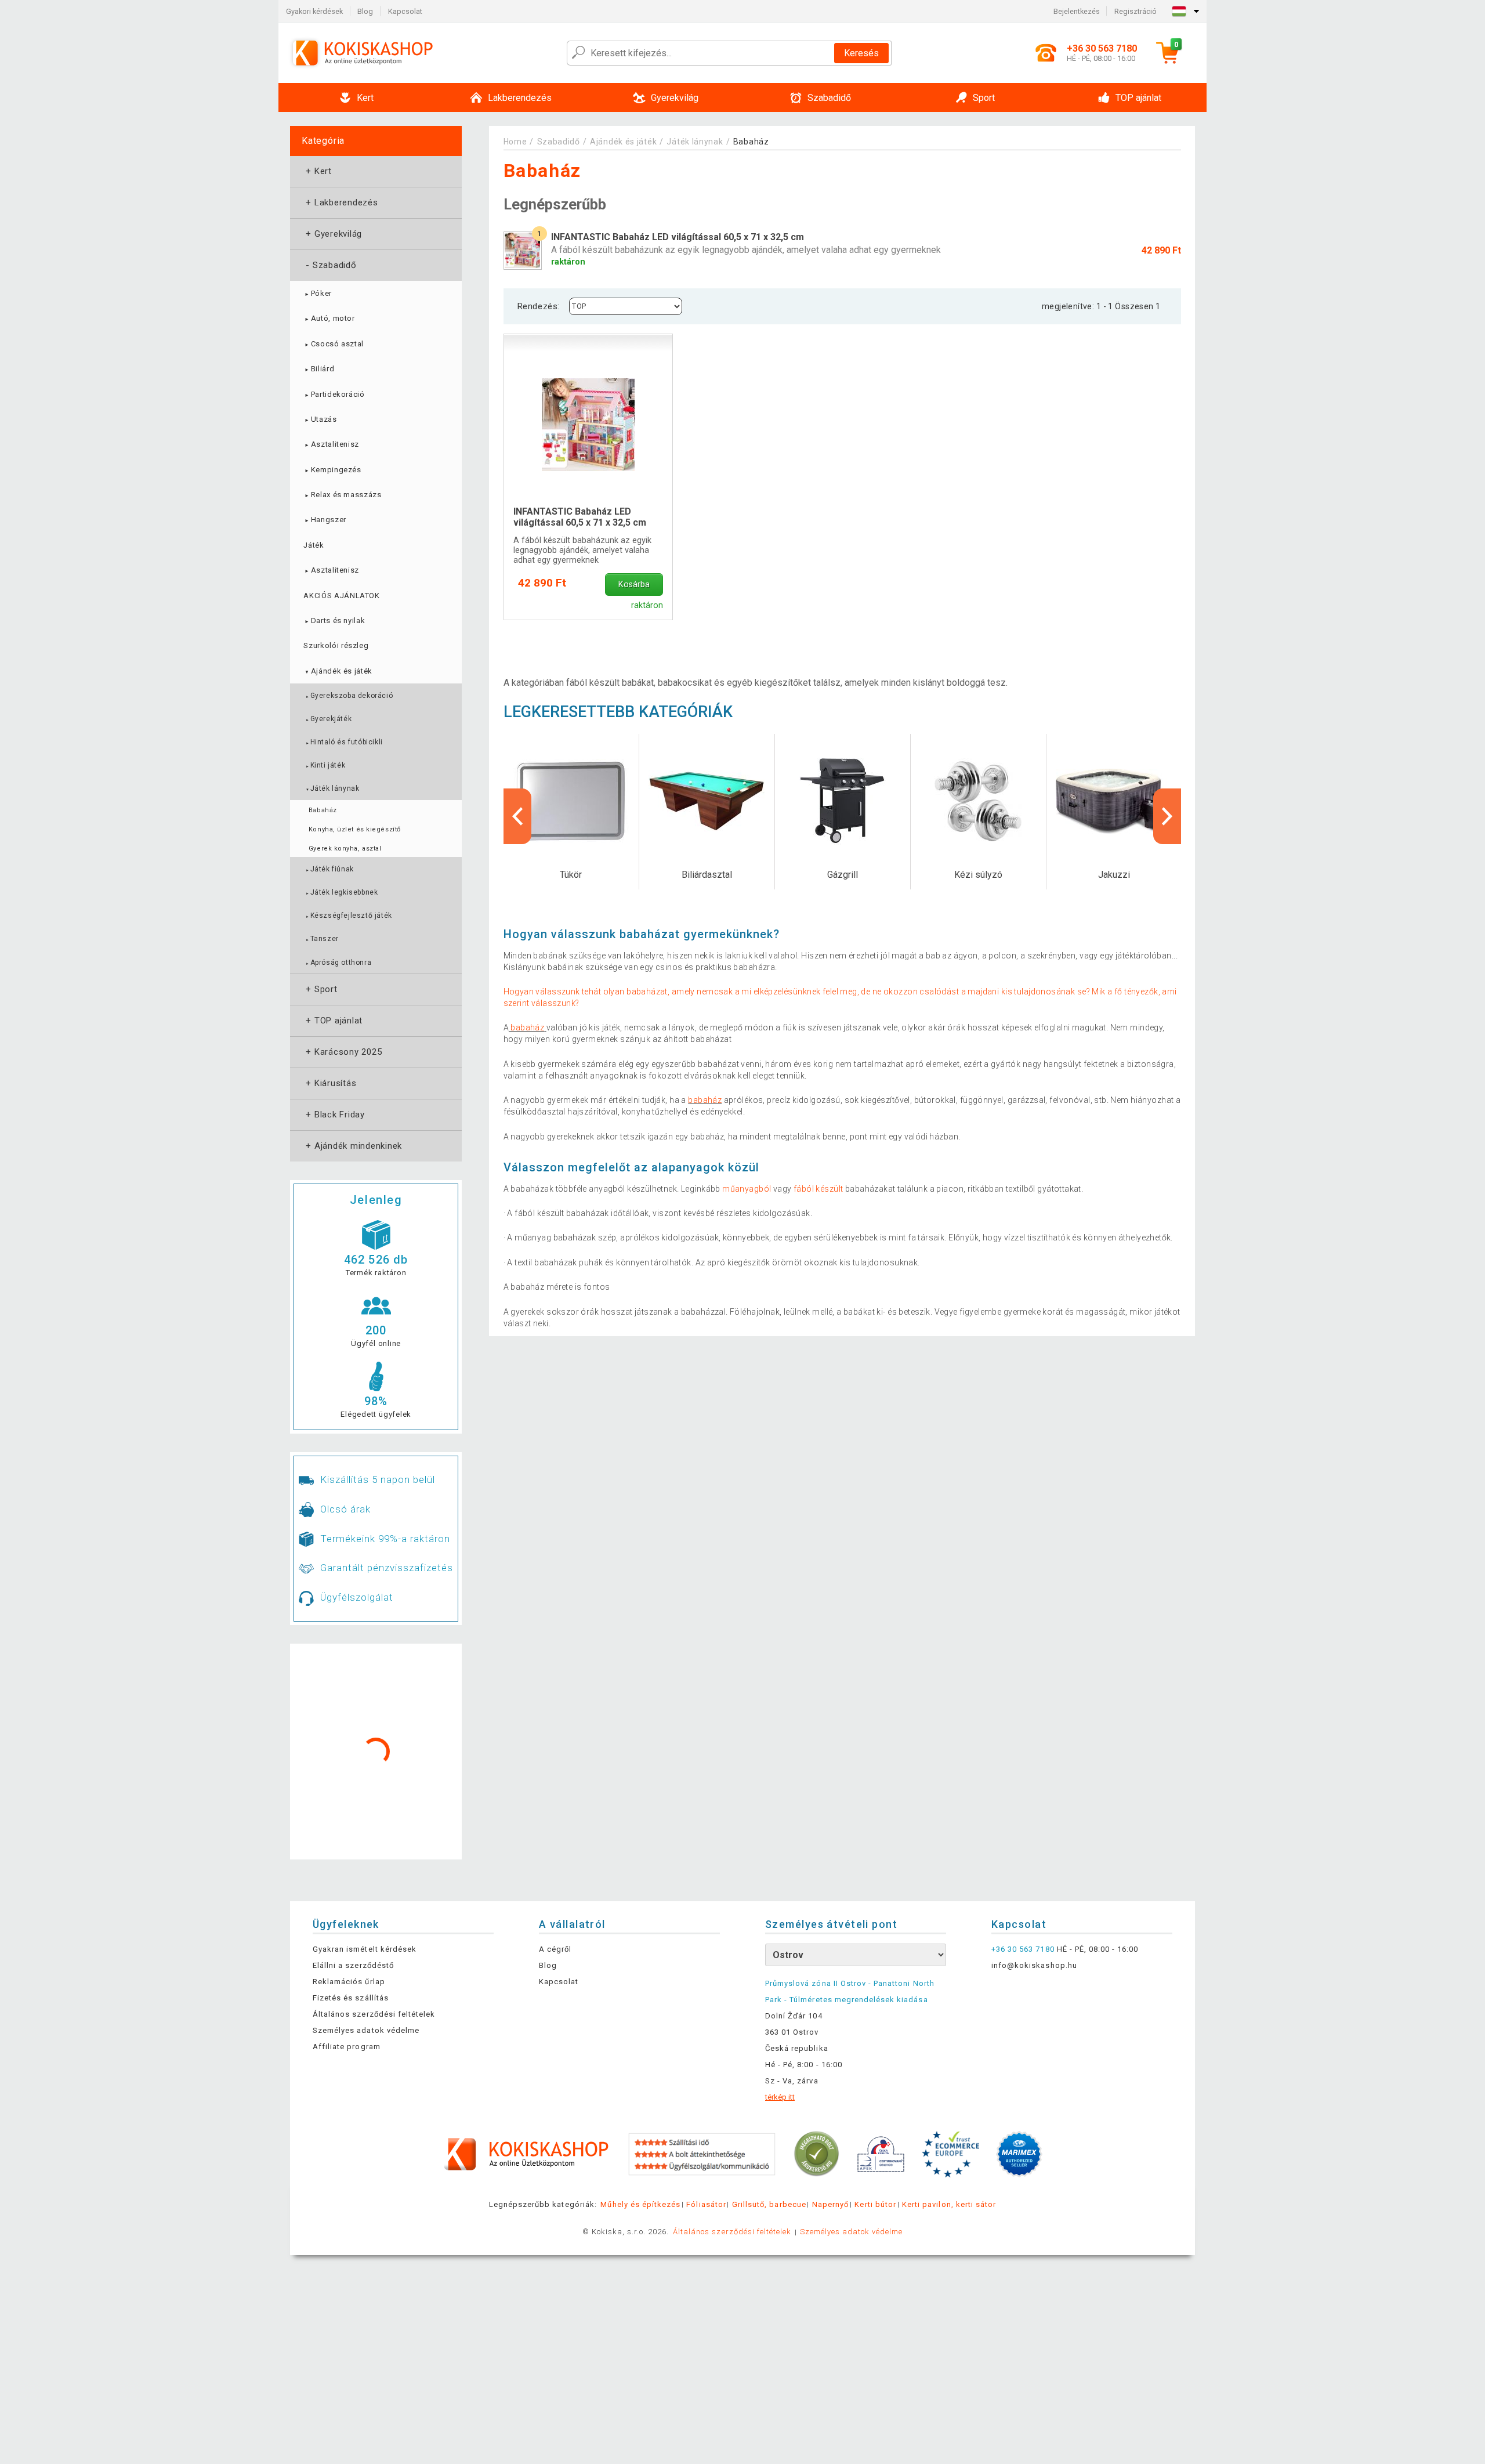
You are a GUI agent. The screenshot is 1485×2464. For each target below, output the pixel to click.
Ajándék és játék (338, 671)
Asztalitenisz (331, 444)
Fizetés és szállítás (351, 1998)
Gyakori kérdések (314, 11)
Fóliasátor (706, 2204)
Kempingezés (332, 470)
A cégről (555, 1949)
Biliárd (319, 369)
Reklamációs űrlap (349, 1982)
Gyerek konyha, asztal (345, 849)
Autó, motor (329, 318)
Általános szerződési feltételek (374, 2014)
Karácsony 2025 (343, 1052)
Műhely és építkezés (640, 2204)
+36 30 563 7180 (1023, 1949)
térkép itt (780, 2097)
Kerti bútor (875, 2204)
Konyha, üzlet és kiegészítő (355, 829)
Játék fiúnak (329, 869)
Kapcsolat (405, 11)
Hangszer (325, 520)
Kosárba (634, 585)
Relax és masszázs (342, 495)
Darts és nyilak (334, 620)
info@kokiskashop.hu (1034, 1965)
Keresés (861, 53)
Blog (365, 11)
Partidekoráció (334, 394)
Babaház (323, 810)
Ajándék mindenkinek (353, 1146)
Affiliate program (347, 2047)
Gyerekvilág (333, 234)
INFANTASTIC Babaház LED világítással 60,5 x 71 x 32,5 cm (580, 517)
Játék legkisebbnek (341, 892)
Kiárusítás (330, 1083)
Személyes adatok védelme (366, 2030)
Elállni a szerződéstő (353, 1965)
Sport (320, 989)
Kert (318, 171)
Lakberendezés (341, 202)
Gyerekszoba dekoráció (349, 696)
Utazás (320, 419)
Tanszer (322, 939)
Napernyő (830, 2204)
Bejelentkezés (1077, 11)
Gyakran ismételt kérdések (365, 1949)
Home (515, 142)
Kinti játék (325, 765)
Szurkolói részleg (336, 645)
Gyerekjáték (328, 719)
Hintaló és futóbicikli (344, 742)
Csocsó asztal (334, 344)
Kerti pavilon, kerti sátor (949, 2204)
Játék (314, 545)
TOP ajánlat (333, 1021)
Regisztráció (1136, 11)
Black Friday (334, 1115)
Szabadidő (330, 265)
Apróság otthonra (338, 963)
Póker (318, 293)
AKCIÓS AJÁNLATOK (341, 596)
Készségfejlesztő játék (348, 916)
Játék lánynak (332, 788)
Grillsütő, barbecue (769, 2204)
